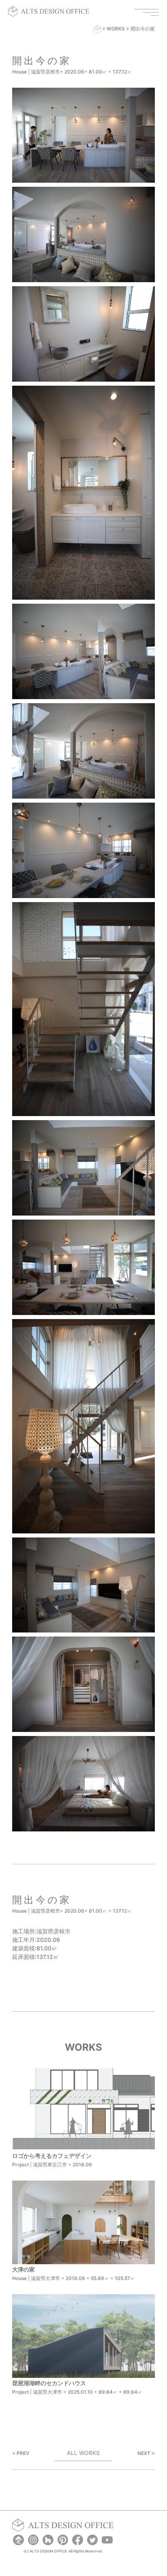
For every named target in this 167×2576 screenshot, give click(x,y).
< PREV (21, 2453)
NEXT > (146, 2453)
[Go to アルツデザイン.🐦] (97, 29)
